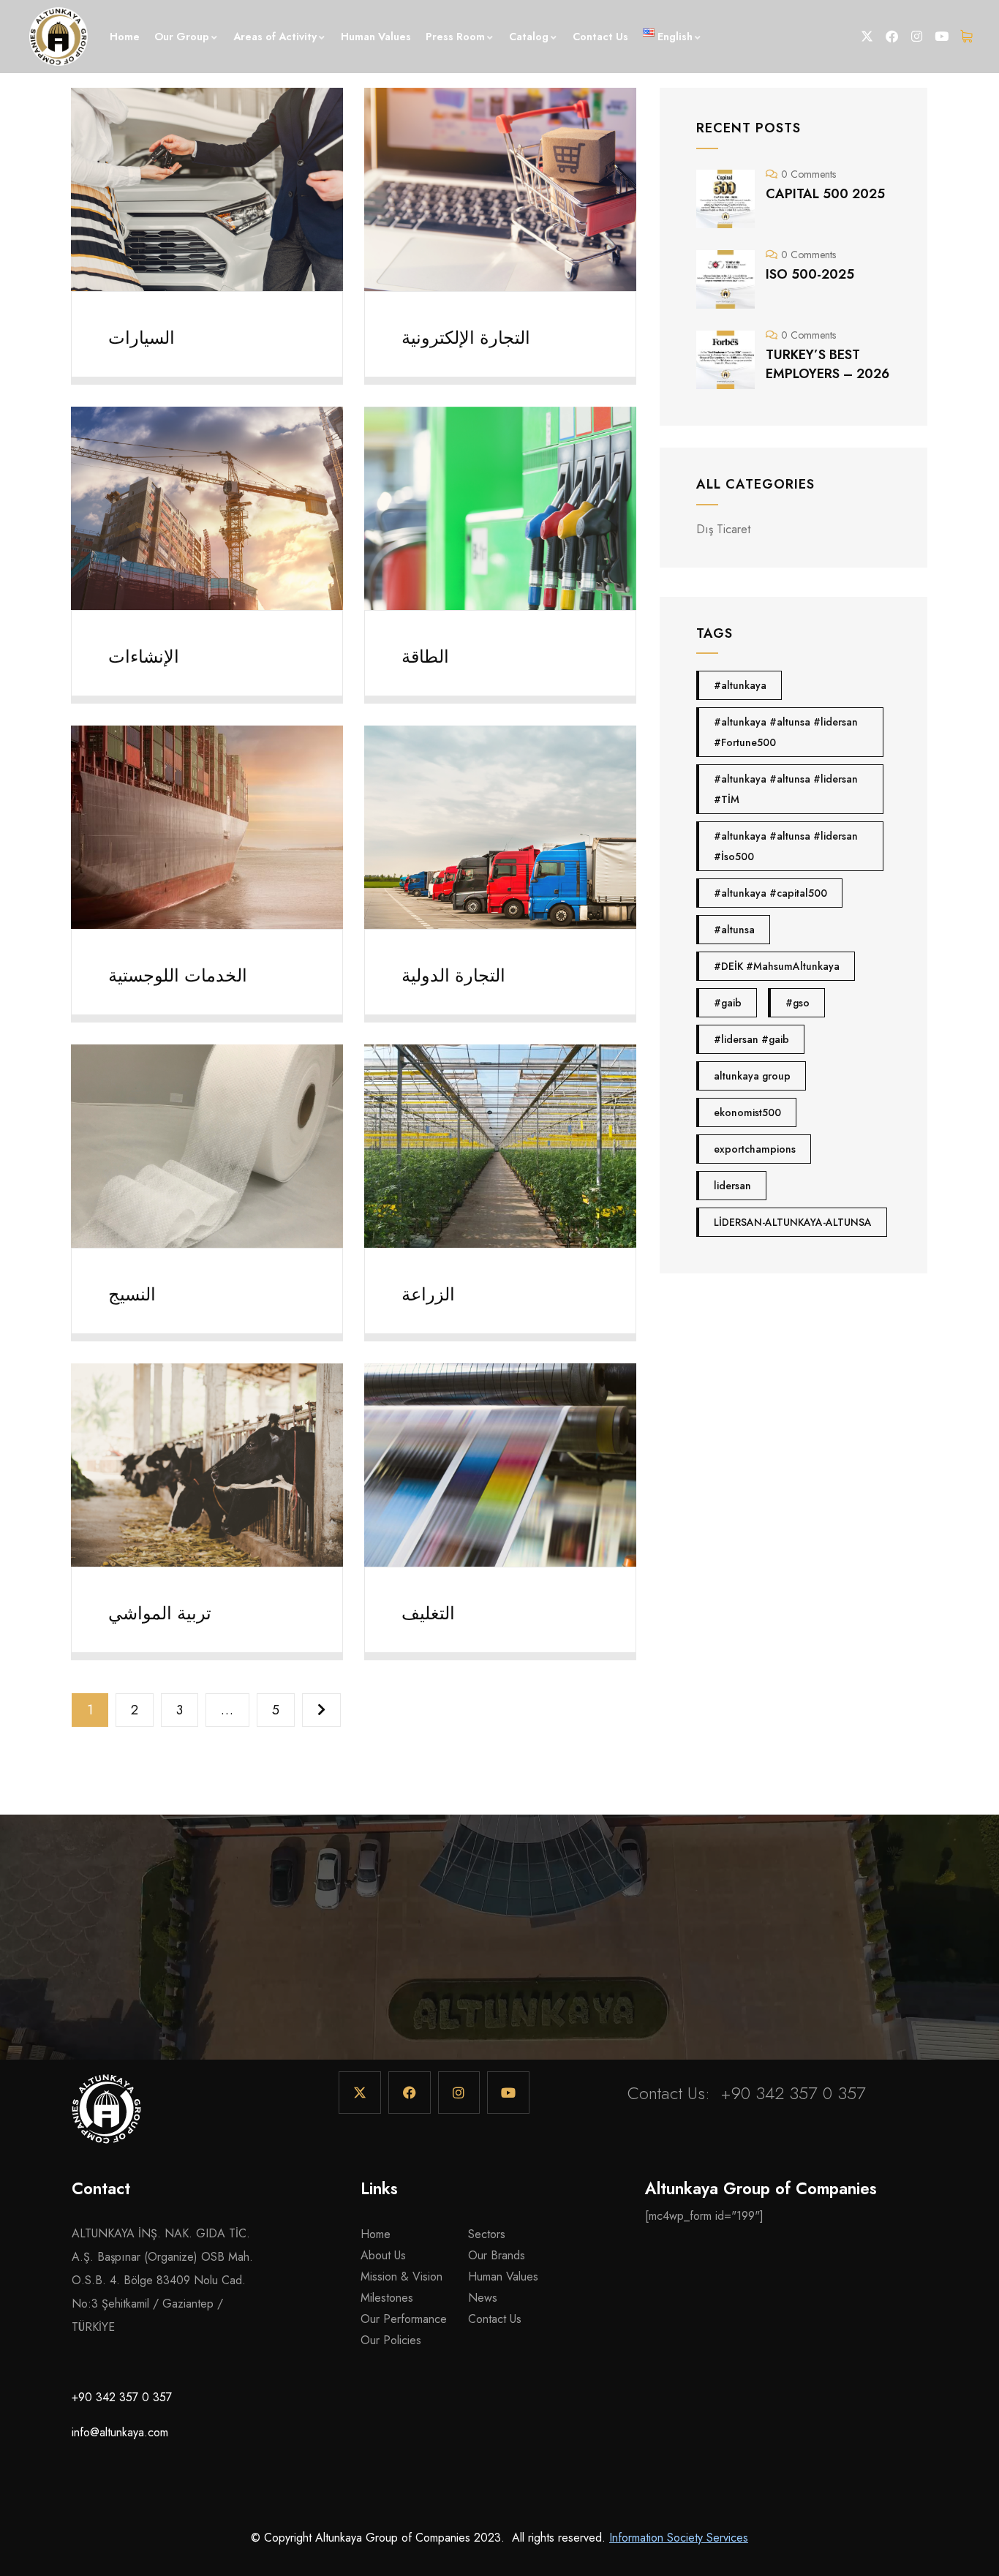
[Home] (106, 2116)
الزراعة (428, 1294)
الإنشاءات (144, 656)
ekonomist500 (747, 1112)
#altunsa (734, 930)
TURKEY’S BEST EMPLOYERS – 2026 (828, 364)
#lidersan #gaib (751, 1039)
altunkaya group (752, 1076)
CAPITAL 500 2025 (825, 194)
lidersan (732, 1186)
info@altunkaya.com (120, 2432)
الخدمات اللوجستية (178, 975)
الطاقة (425, 656)
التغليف (428, 1613)
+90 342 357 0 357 (793, 2093)
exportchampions (755, 1149)
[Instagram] (917, 37)
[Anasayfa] (59, 37)
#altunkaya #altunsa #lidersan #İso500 (786, 846)
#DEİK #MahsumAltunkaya (777, 966)
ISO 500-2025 (810, 274)
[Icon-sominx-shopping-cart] (967, 37)
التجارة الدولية (453, 975)
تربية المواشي (160, 1613)
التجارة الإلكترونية (466, 338)
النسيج (132, 1294)
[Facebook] (892, 37)
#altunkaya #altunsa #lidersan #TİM (786, 789)
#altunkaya (740, 685)
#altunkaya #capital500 (770, 893)
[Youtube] (942, 37)
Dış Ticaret (723, 529)
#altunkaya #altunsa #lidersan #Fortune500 (786, 732)
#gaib (728, 1003)
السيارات (142, 338)
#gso (798, 1003)
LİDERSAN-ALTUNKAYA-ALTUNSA (793, 1222)
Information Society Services (679, 2538)
